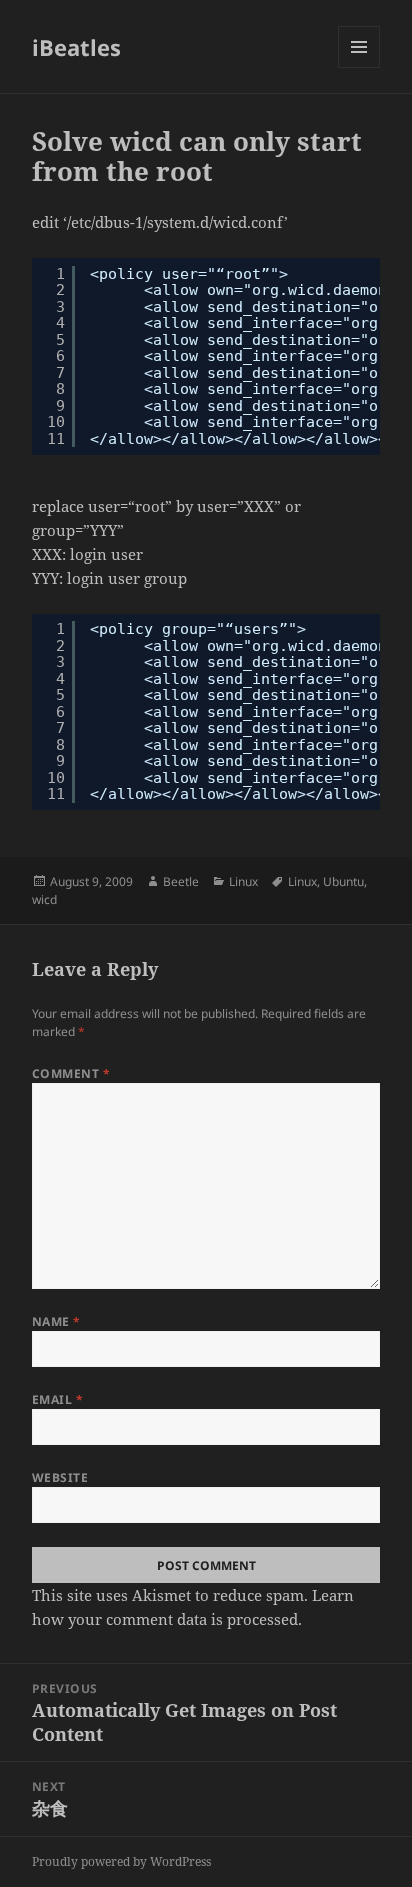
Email (57, 1399)
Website (60, 1477)
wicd (44, 899)
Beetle (181, 881)
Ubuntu (343, 881)
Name (56, 1321)
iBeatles (76, 47)
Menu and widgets (359, 67)
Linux (243, 881)
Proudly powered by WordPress (121, 1861)
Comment (71, 1073)
